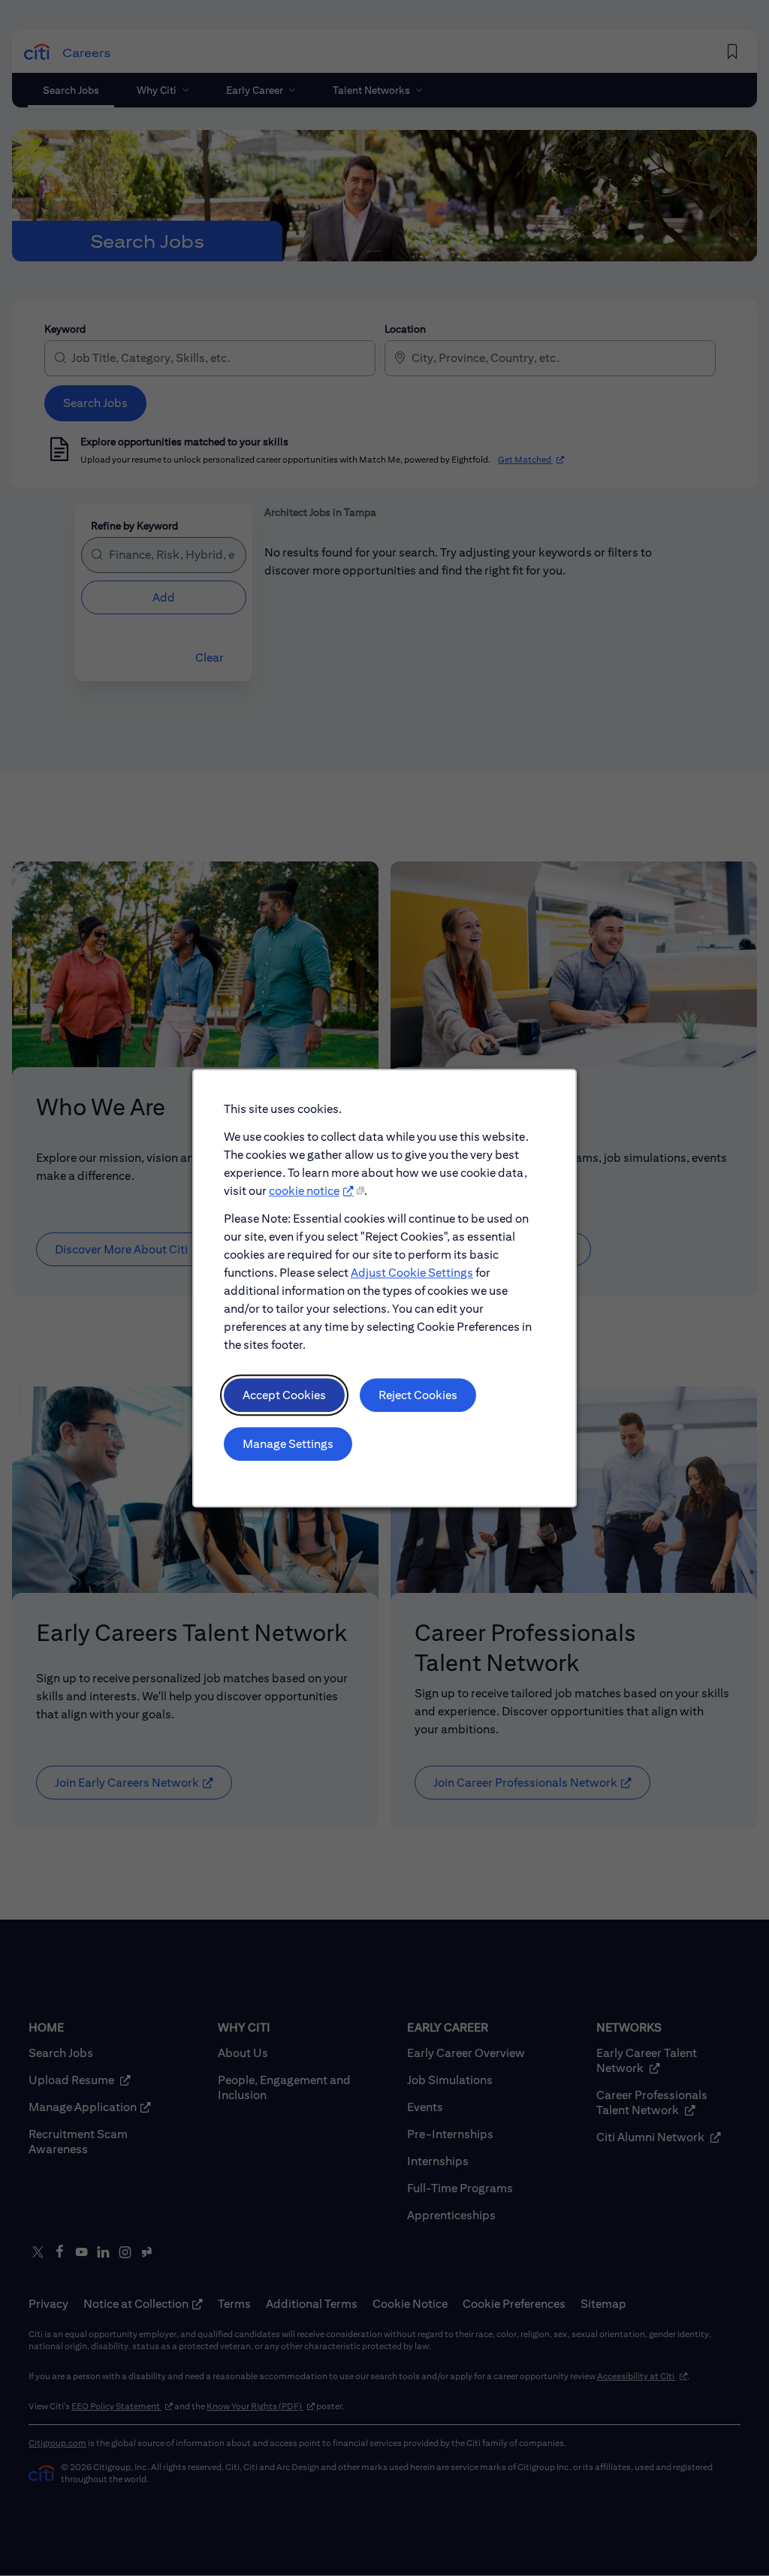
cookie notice (304, 1191)
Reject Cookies (418, 1395)
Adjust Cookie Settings (412, 1273)
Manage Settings (288, 1444)
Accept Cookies (284, 1395)
